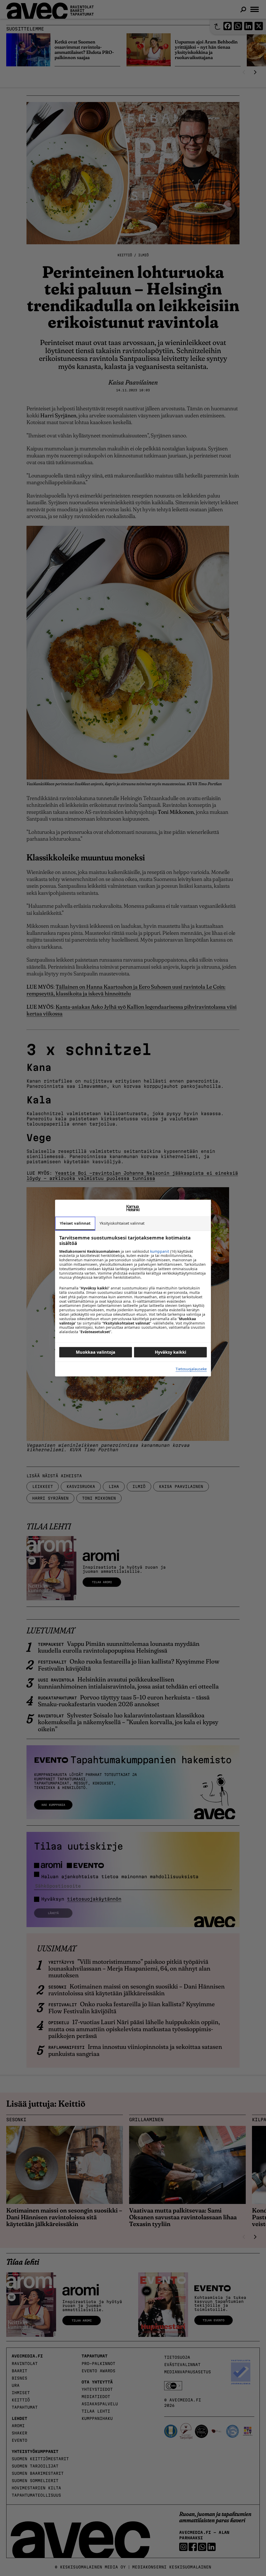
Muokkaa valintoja (96, 1352)
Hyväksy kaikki (171, 1352)
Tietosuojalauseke (191, 1369)
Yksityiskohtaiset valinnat (122, 1223)
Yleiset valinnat (75, 1223)
